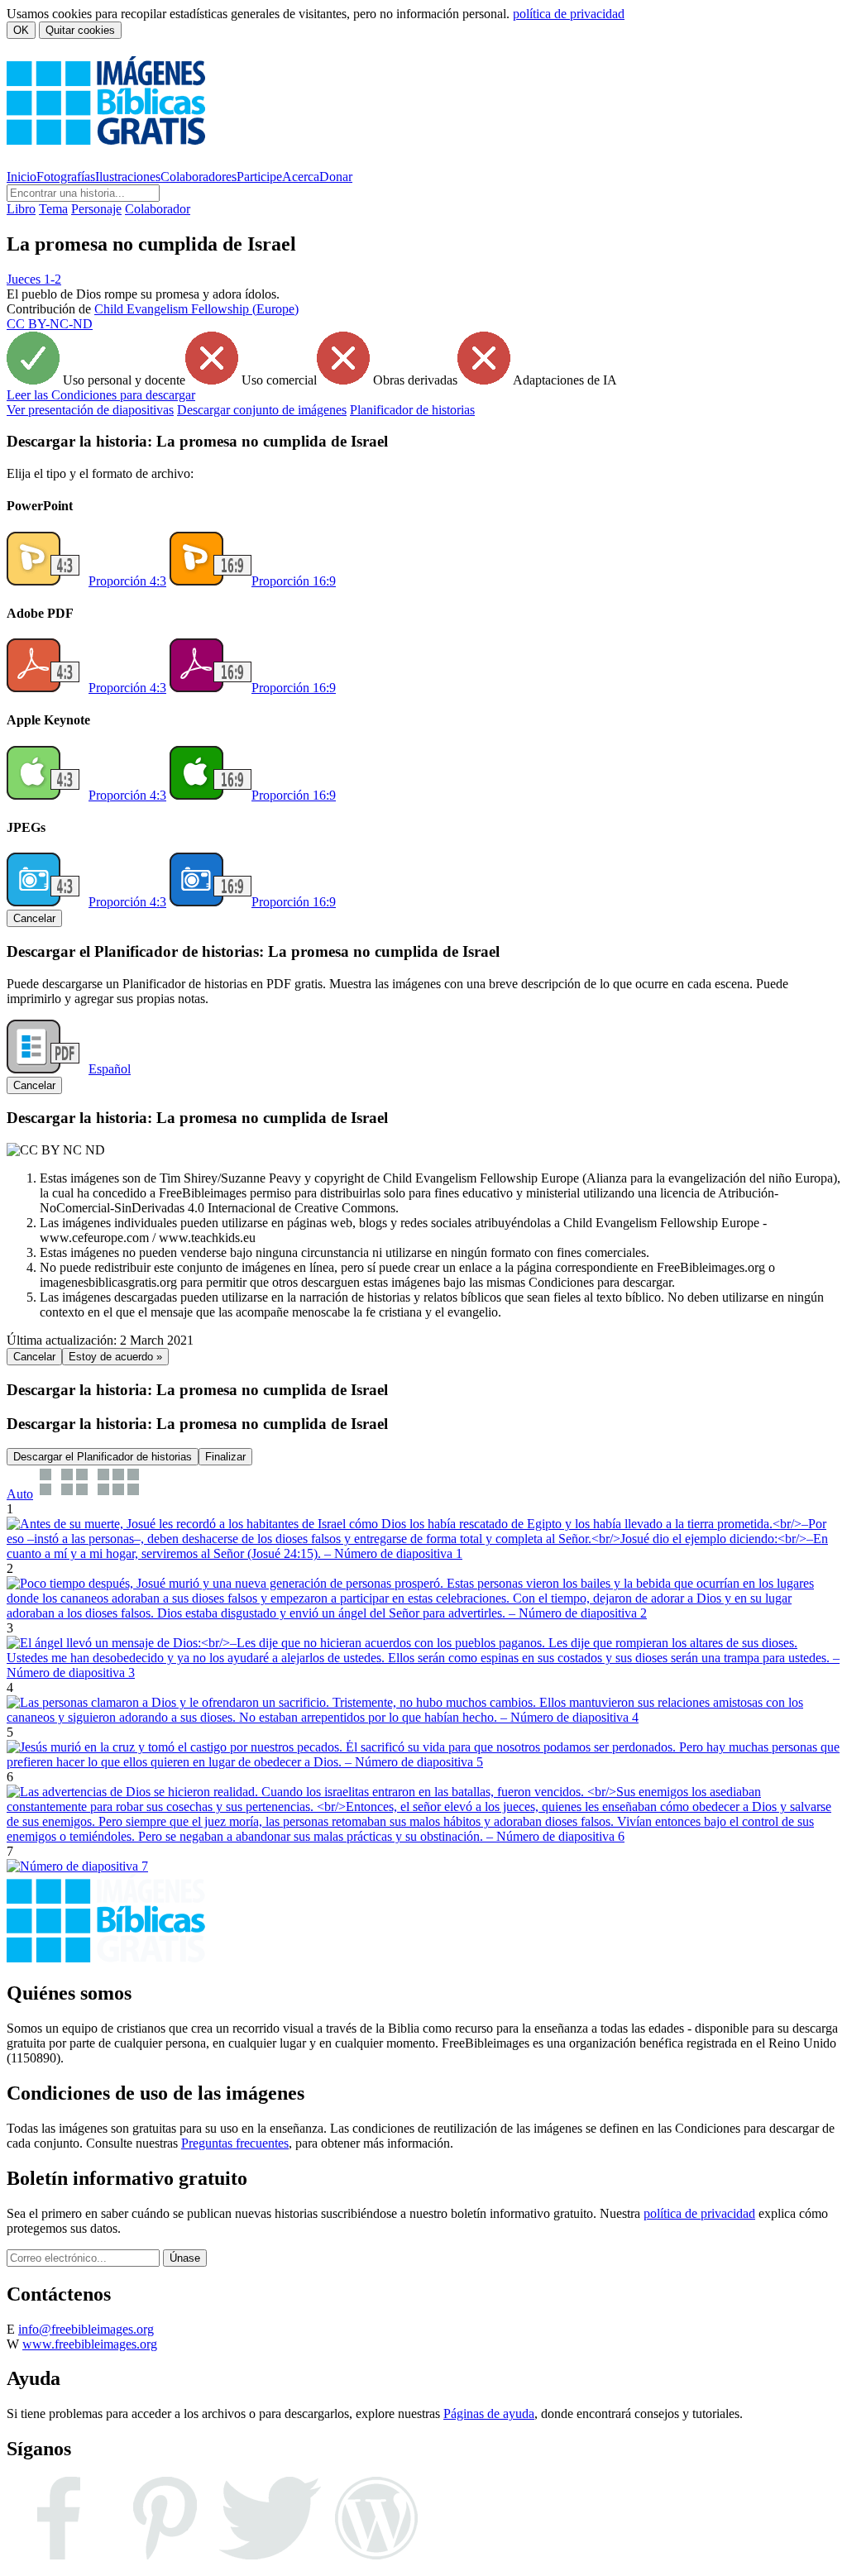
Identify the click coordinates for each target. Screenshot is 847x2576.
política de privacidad (569, 14)
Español (110, 1069)
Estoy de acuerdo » (115, 1357)
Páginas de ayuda (489, 2414)
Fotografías (66, 177)
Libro (21, 209)
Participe (259, 177)
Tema (53, 209)
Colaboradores (199, 177)
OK (21, 30)
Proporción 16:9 (294, 581)
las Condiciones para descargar (101, 395)
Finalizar (225, 1457)
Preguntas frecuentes (235, 2143)
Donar (336, 177)
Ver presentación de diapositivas (90, 410)
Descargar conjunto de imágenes (262, 410)
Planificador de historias (412, 410)
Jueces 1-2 (34, 279)
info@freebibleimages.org (86, 2329)
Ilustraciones (128, 177)
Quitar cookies (80, 30)
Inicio (22, 177)
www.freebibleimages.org (90, 2344)
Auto (20, 1494)
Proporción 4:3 (127, 581)
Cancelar (34, 918)
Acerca (301, 177)
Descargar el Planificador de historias (103, 1457)
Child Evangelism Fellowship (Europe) (196, 309)
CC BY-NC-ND (50, 324)
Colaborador (158, 209)
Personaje (96, 209)
